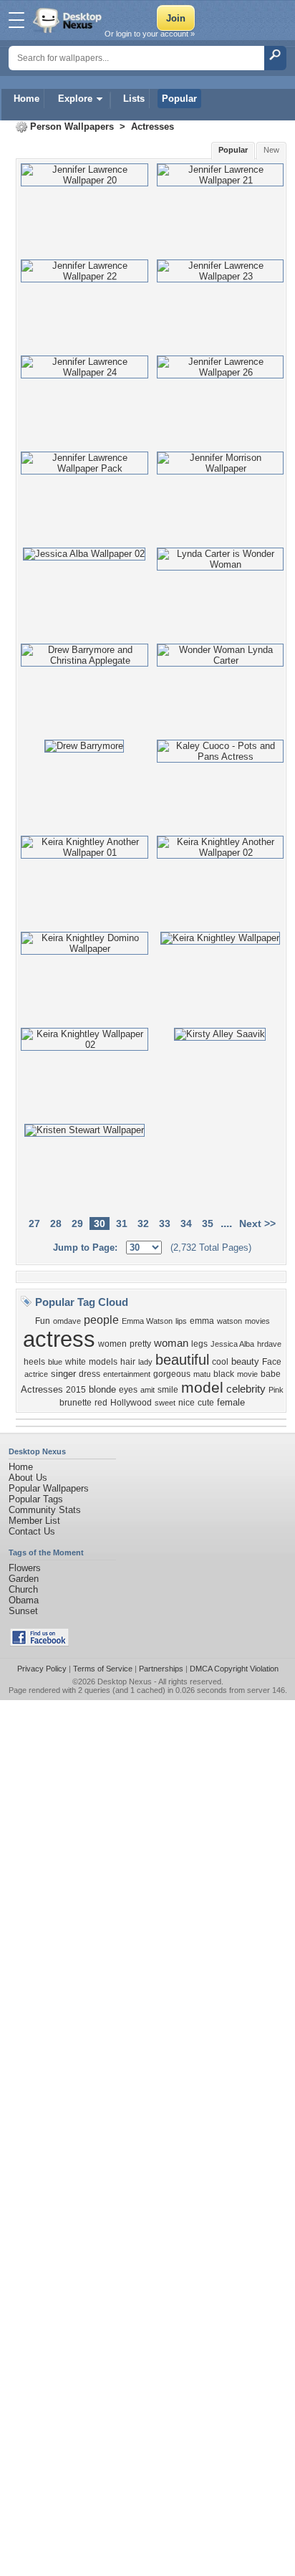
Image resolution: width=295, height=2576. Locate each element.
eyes (128, 1390)
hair (128, 1362)
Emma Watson (147, 1321)
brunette (76, 1403)
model (202, 1388)
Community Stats (45, 1510)
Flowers (25, 1568)
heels (34, 1362)
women (112, 1344)
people (101, 1320)
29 (77, 1223)
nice (187, 1403)
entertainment (127, 1374)
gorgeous (172, 1374)
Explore (75, 99)
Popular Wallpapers (49, 1488)
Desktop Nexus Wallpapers (69, 20)
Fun (43, 1321)
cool (220, 1362)
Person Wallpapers (72, 127)
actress (59, 1339)
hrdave (269, 1344)
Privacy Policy (42, 1669)
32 (143, 1223)
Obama (24, 1600)
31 (122, 1223)
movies (257, 1321)
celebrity (246, 1389)
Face (272, 1362)
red (101, 1403)
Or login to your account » (150, 34)
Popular (179, 99)
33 (165, 1223)
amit (147, 1390)
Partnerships (161, 1669)
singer (63, 1374)
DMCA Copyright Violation (234, 1669)
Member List (34, 1521)
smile (168, 1390)
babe (271, 1374)
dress (90, 1374)
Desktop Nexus (125, 1681)
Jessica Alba (232, 1344)
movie (247, 1374)
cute (206, 1403)
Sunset (23, 1611)
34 (186, 1223)
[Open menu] (16, 20)
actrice (36, 1374)
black (224, 1374)
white (76, 1362)
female (231, 1402)
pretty (140, 1344)
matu (202, 1374)
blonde (102, 1389)
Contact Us (32, 1531)
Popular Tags (36, 1499)
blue (55, 1362)
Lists (134, 99)
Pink (276, 1390)
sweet (165, 1403)
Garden (24, 1579)
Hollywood (131, 1403)
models (103, 1362)
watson (229, 1321)
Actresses (153, 127)
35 (208, 1223)
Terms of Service (103, 1669)
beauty (245, 1361)
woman (171, 1343)
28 (56, 1223)
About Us (28, 1478)
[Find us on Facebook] (39, 1643)
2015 (76, 1390)
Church (23, 1589)
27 (34, 1223)
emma (202, 1321)
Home (26, 99)
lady (145, 1362)
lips (181, 1321)
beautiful (182, 1360)
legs (199, 1344)
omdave (67, 1321)
